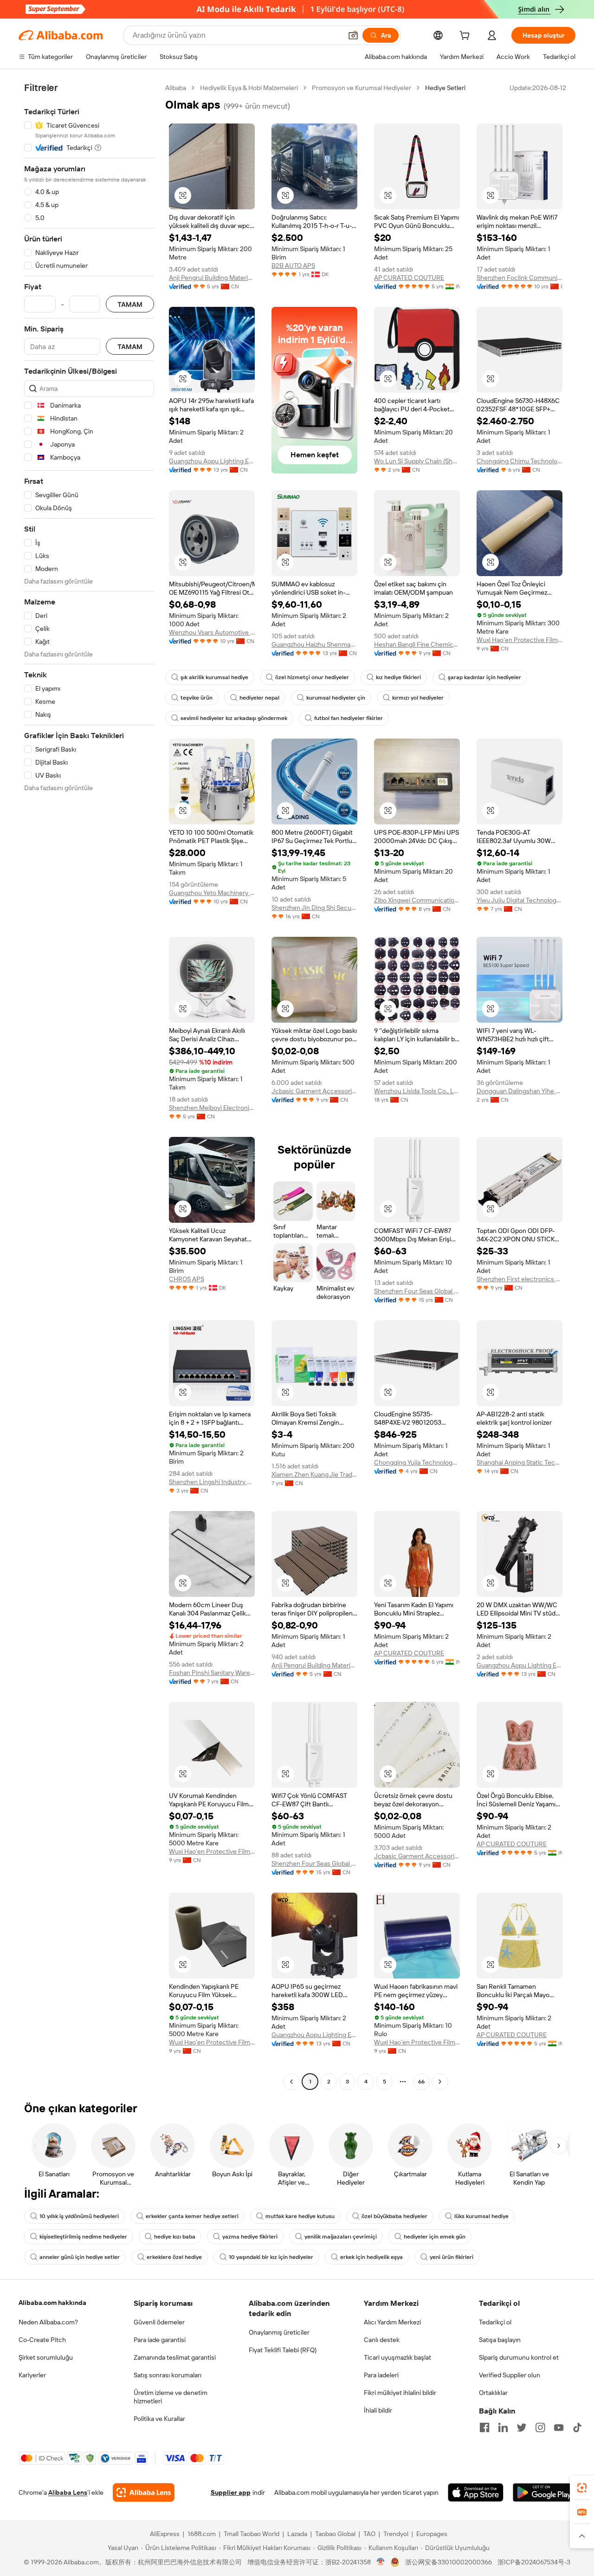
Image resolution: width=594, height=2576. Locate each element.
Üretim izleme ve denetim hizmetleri (171, 2397)
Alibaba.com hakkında (52, 2303)
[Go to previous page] (291, 2082)
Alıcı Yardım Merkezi (392, 2322)
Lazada (297, 2534)
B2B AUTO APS (293, 266)
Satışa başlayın (500, 2340)
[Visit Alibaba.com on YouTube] (559, 2427)
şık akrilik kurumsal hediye (214, 677)
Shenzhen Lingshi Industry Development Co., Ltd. (212, 1482)
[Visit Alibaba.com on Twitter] (522, 2427)
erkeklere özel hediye (174, 2257)
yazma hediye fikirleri (250, 2237)
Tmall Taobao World (252, 2534)
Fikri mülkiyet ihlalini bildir (400, 2393)
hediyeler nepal (259, 698)
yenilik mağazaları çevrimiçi (341, 2237)
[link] (582, 2488)
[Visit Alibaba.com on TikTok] (577, 2427)
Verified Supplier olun (510, 2375)
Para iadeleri (381, 2375)
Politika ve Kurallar (159, 2419)
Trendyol (396, 2534)
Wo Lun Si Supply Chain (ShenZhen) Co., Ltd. (417, 461)
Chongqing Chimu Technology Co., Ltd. (520, 461)
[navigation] (89, 1086)
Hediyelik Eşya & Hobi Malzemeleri (249, 88)
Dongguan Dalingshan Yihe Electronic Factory (520, 1091)
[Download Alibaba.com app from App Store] (476, 2492)
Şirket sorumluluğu (46, 2357)
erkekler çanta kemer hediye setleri (192, 2216)
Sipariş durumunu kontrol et (519, 2357)
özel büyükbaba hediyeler (394, 2216)
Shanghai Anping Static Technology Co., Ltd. (520, 1462)
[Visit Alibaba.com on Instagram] (540, 2427)
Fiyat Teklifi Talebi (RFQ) (283, 2350)
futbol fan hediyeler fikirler (349, 718)
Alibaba (176, 88)
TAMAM (130, 304)
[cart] (466, 37)
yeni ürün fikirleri (452, 2257)
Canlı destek (382, 2340)
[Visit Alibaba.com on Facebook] (484, 2427)
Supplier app (231, 2492)
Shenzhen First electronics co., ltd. (520, 1279)
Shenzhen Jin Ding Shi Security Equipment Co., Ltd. (314, 908)
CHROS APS (187, 1279)
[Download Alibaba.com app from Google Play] (544, 2492)
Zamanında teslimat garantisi (175, 2357)
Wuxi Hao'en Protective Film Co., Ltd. (520, 640)
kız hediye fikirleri (398, 677)
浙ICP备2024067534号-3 (534, 2562)
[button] (353, 35)
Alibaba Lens (68, 2492)
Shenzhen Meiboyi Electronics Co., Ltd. (212, 1108)
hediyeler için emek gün (435, 2237)
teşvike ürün (197, 698)
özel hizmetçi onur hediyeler (312, 677)
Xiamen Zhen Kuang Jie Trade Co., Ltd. (314, 1474)
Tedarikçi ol (495, 2322)
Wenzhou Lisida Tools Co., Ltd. (417, 1091)
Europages (432, 2534)
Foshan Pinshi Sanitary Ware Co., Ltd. (212, 1673)
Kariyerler (32, 2375)
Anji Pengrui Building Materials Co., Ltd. (212, 278)
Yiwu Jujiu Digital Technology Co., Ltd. (520, 900)
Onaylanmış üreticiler (279, 2332)
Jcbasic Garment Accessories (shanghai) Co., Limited (314, 1091)
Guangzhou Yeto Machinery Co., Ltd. (212, 893)
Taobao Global (335, 2534)
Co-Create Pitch (42, 2340)
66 (421, 2082)
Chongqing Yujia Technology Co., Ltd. (417, 1462)
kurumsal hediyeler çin (336, 698)
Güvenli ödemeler (159, 2322)
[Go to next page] (440, 2082)
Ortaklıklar (493, 2393)
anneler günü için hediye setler (80, 2257)
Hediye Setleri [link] (445, 88)
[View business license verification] (381, 2562)
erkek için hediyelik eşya (371, 2257)
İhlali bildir (378, 2410)
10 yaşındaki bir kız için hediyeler (271, 2257)
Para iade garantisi (160, 2340)
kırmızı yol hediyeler (418, 698)
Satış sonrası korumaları (168, 2375)
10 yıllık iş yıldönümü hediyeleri (79, 2216)
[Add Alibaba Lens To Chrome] (144, 2492)
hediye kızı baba (175, 2237)
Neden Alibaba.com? (48, 2322)
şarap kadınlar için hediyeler (484, 677)
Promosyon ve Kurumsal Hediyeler (362, 88)
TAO (369, 2534)
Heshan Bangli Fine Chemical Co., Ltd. (417, 644)
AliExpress (165, 2534)
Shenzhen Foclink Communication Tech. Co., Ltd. (520, 278)
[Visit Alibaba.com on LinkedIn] (503, 2427)
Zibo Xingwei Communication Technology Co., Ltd (417, 900)
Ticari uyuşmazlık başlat (397, 2357)
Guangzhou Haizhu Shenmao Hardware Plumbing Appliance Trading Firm (314, 644)
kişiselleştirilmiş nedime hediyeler (83, 2237)
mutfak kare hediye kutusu (300, 2216)
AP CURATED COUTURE (409, 278)
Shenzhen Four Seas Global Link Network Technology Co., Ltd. (417, 1291)
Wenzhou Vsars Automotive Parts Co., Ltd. (212, 632)
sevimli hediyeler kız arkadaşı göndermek (234, 718)
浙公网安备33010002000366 (449, 2562)
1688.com (202, 2534)
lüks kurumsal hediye (481, 2216)
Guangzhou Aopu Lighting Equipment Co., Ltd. (212, 461)
